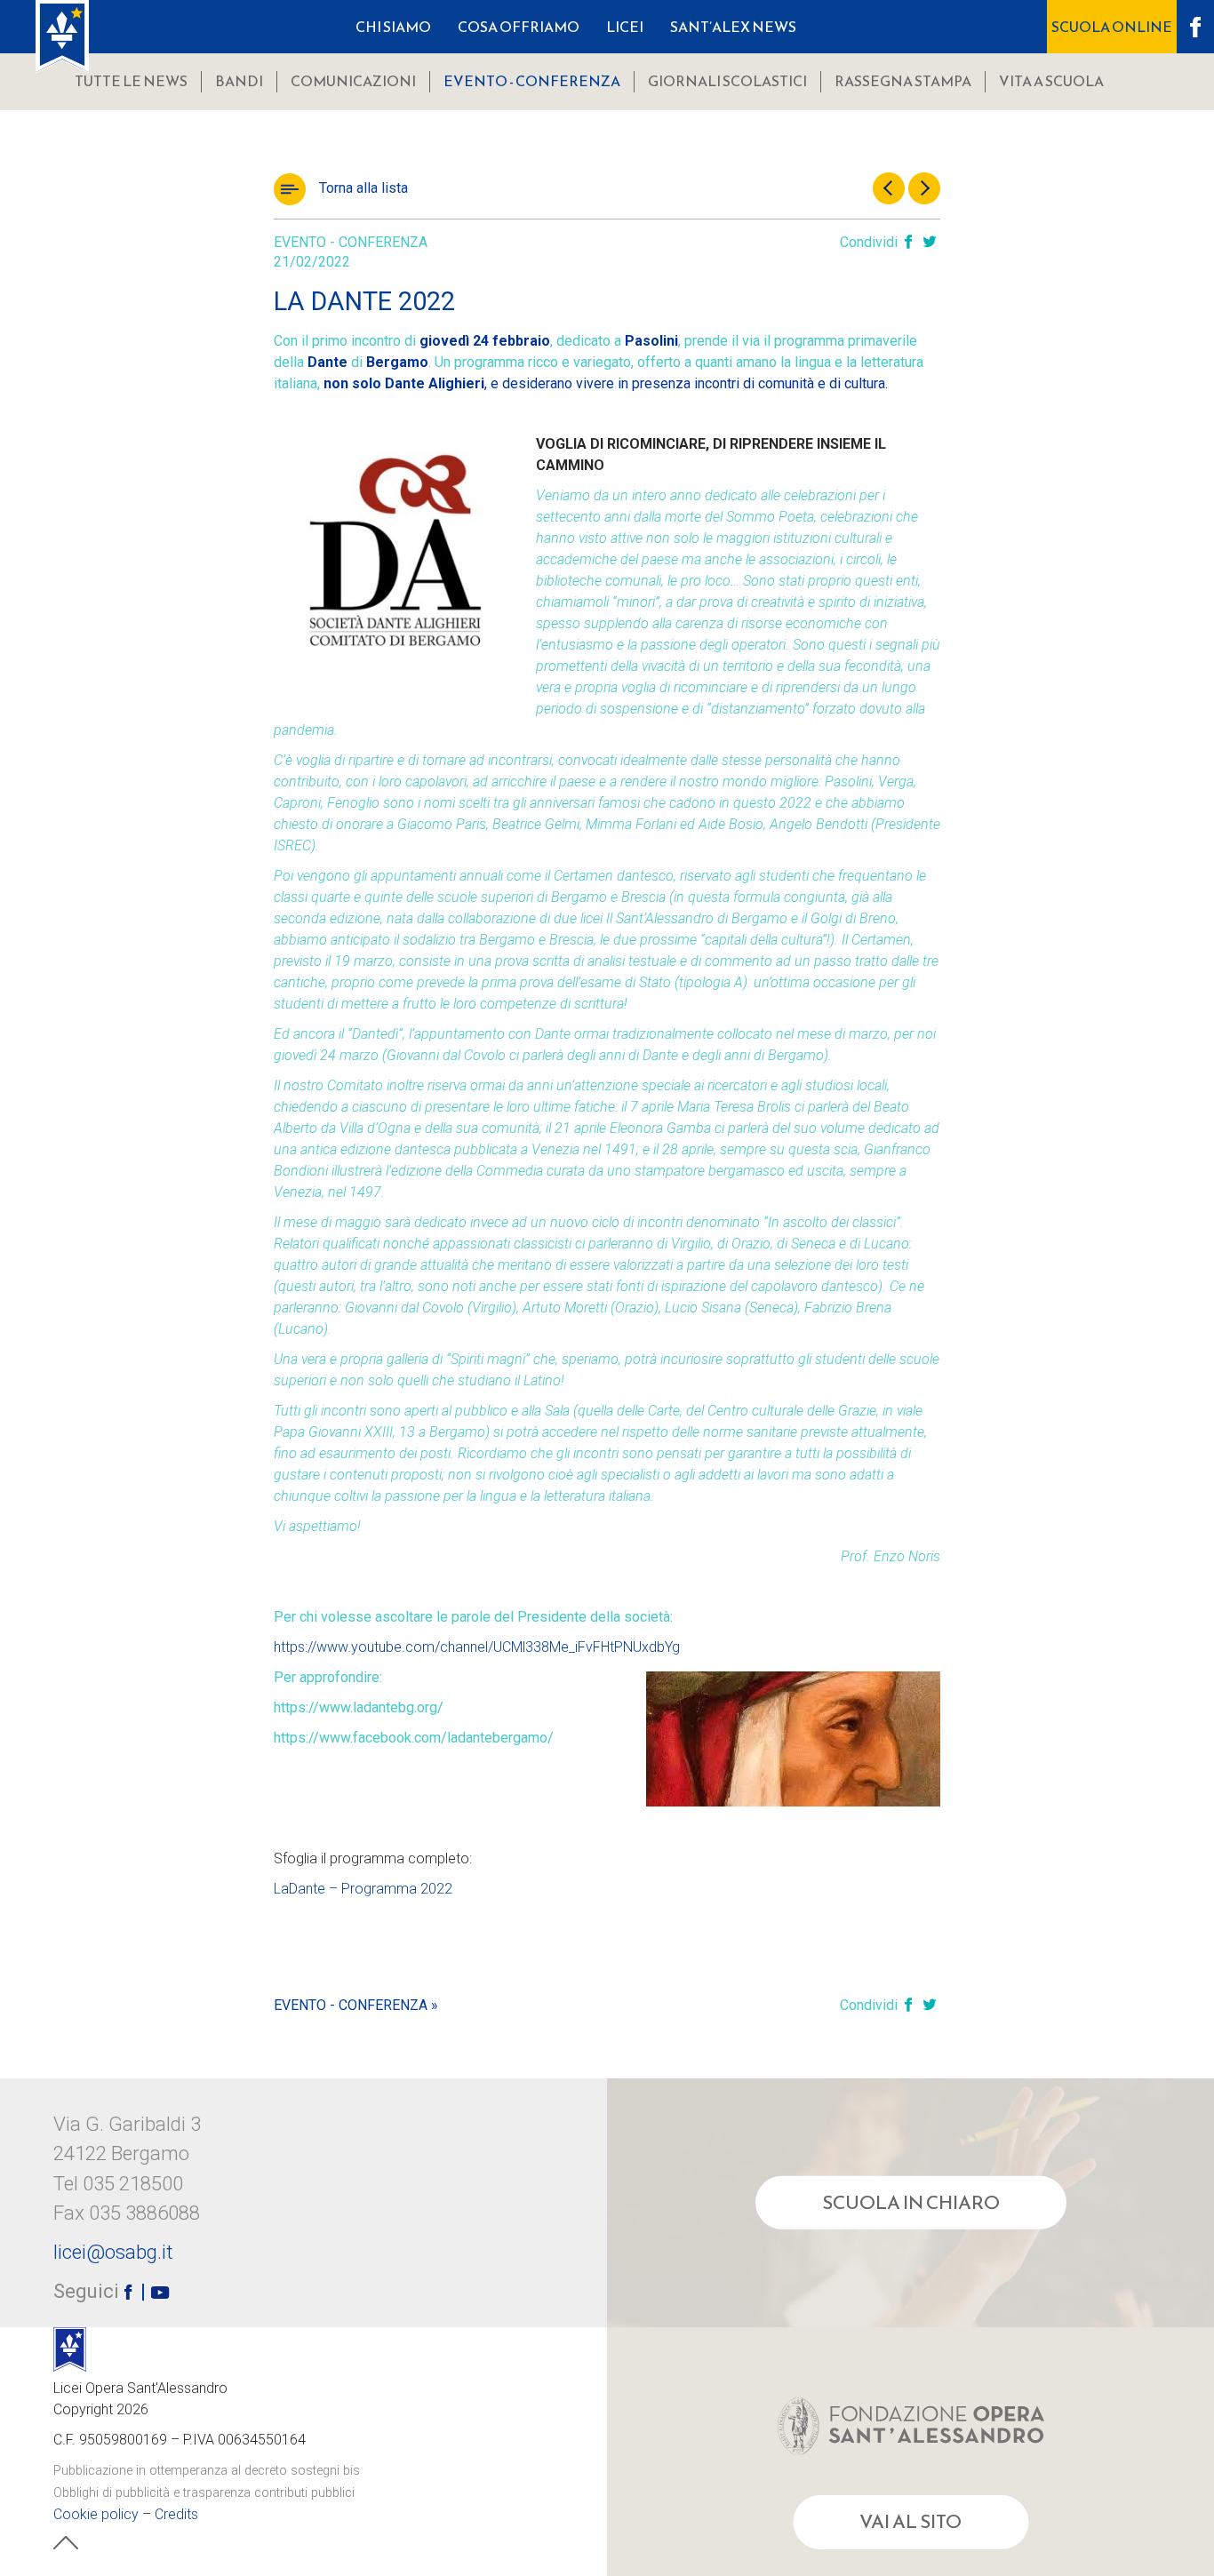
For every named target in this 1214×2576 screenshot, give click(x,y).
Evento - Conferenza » (356, 2005)
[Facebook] (908, 243)
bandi (239, 81)
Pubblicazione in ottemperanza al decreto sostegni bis (207, 2471)
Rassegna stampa (903, 81)
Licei (625, 27)
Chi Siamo (393, 27)
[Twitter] (930, 243)
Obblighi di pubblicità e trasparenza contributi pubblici (204, 2493)
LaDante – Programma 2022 (363, 1889)
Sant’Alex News (733, 27)
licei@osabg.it (113, 2252)
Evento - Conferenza (532, 81)
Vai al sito (910, 2522)
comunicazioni (353, 81)
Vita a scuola (1051, 81)
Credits (176, 2514)
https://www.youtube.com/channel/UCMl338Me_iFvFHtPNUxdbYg (477, 1647)
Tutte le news (131, 81)
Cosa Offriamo (519, 27)
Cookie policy (96, 2514)
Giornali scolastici (727, 81)
